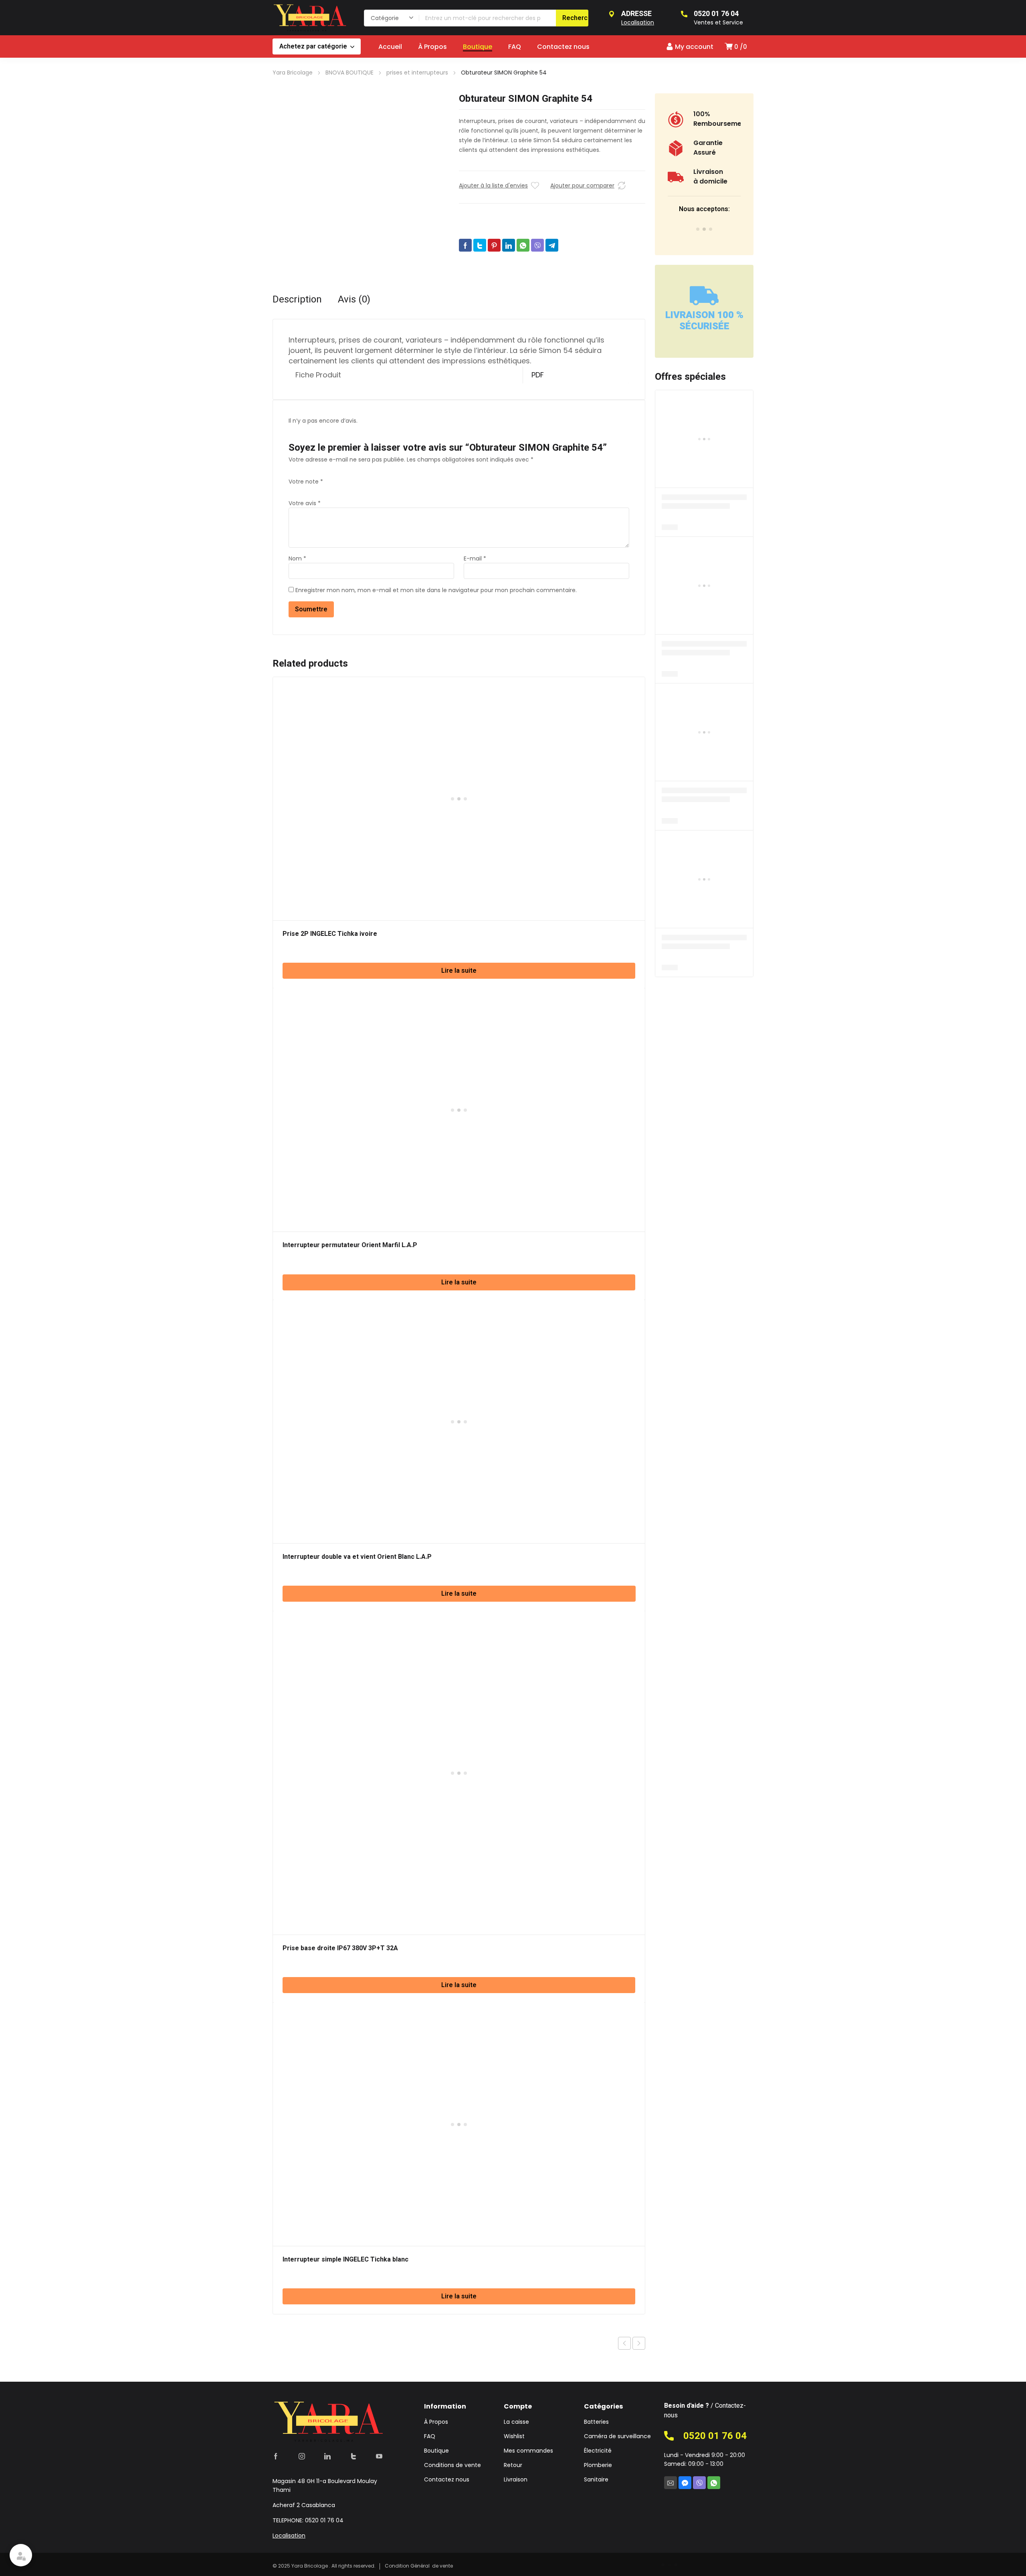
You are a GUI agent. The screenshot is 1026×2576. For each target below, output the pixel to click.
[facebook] (276, 2456)
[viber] (699, 2483)
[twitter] (353, 2456)
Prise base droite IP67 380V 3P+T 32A (340, 1948)
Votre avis (305, 503)
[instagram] (302, 2456)
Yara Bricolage (293, 73)
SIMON (495, 256)
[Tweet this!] (480, 245)
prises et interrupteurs (417, 73)
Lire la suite (459, 971)
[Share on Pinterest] (494, 245)
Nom (297, 558)
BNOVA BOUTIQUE (349, 73)
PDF (538, 375)
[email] (671, 2483)
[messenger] (685, 2483)
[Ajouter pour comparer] (622, 185)
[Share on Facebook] (465, 245)
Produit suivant (639, 2343)
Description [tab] (297, 300)
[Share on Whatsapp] (523, 245)
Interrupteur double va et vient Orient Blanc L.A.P (357, 1557)
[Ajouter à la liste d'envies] (535, 185)
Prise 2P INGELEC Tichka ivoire (330, 934)
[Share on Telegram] (552, 245)
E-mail (475, 558)
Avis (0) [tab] (354, 300)
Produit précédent (624, 2343)
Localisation (289, 2536)
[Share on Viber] (537, 245)
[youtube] (379, 2456)
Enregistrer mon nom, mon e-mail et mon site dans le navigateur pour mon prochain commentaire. (436, 590)
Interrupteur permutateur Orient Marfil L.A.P (350, 1245)
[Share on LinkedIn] (509, 245)
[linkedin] (327, 2456)
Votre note (306, 482)
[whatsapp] (714, 2483)
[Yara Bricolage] (310, 18)
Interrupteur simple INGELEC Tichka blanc (345, 2260)
